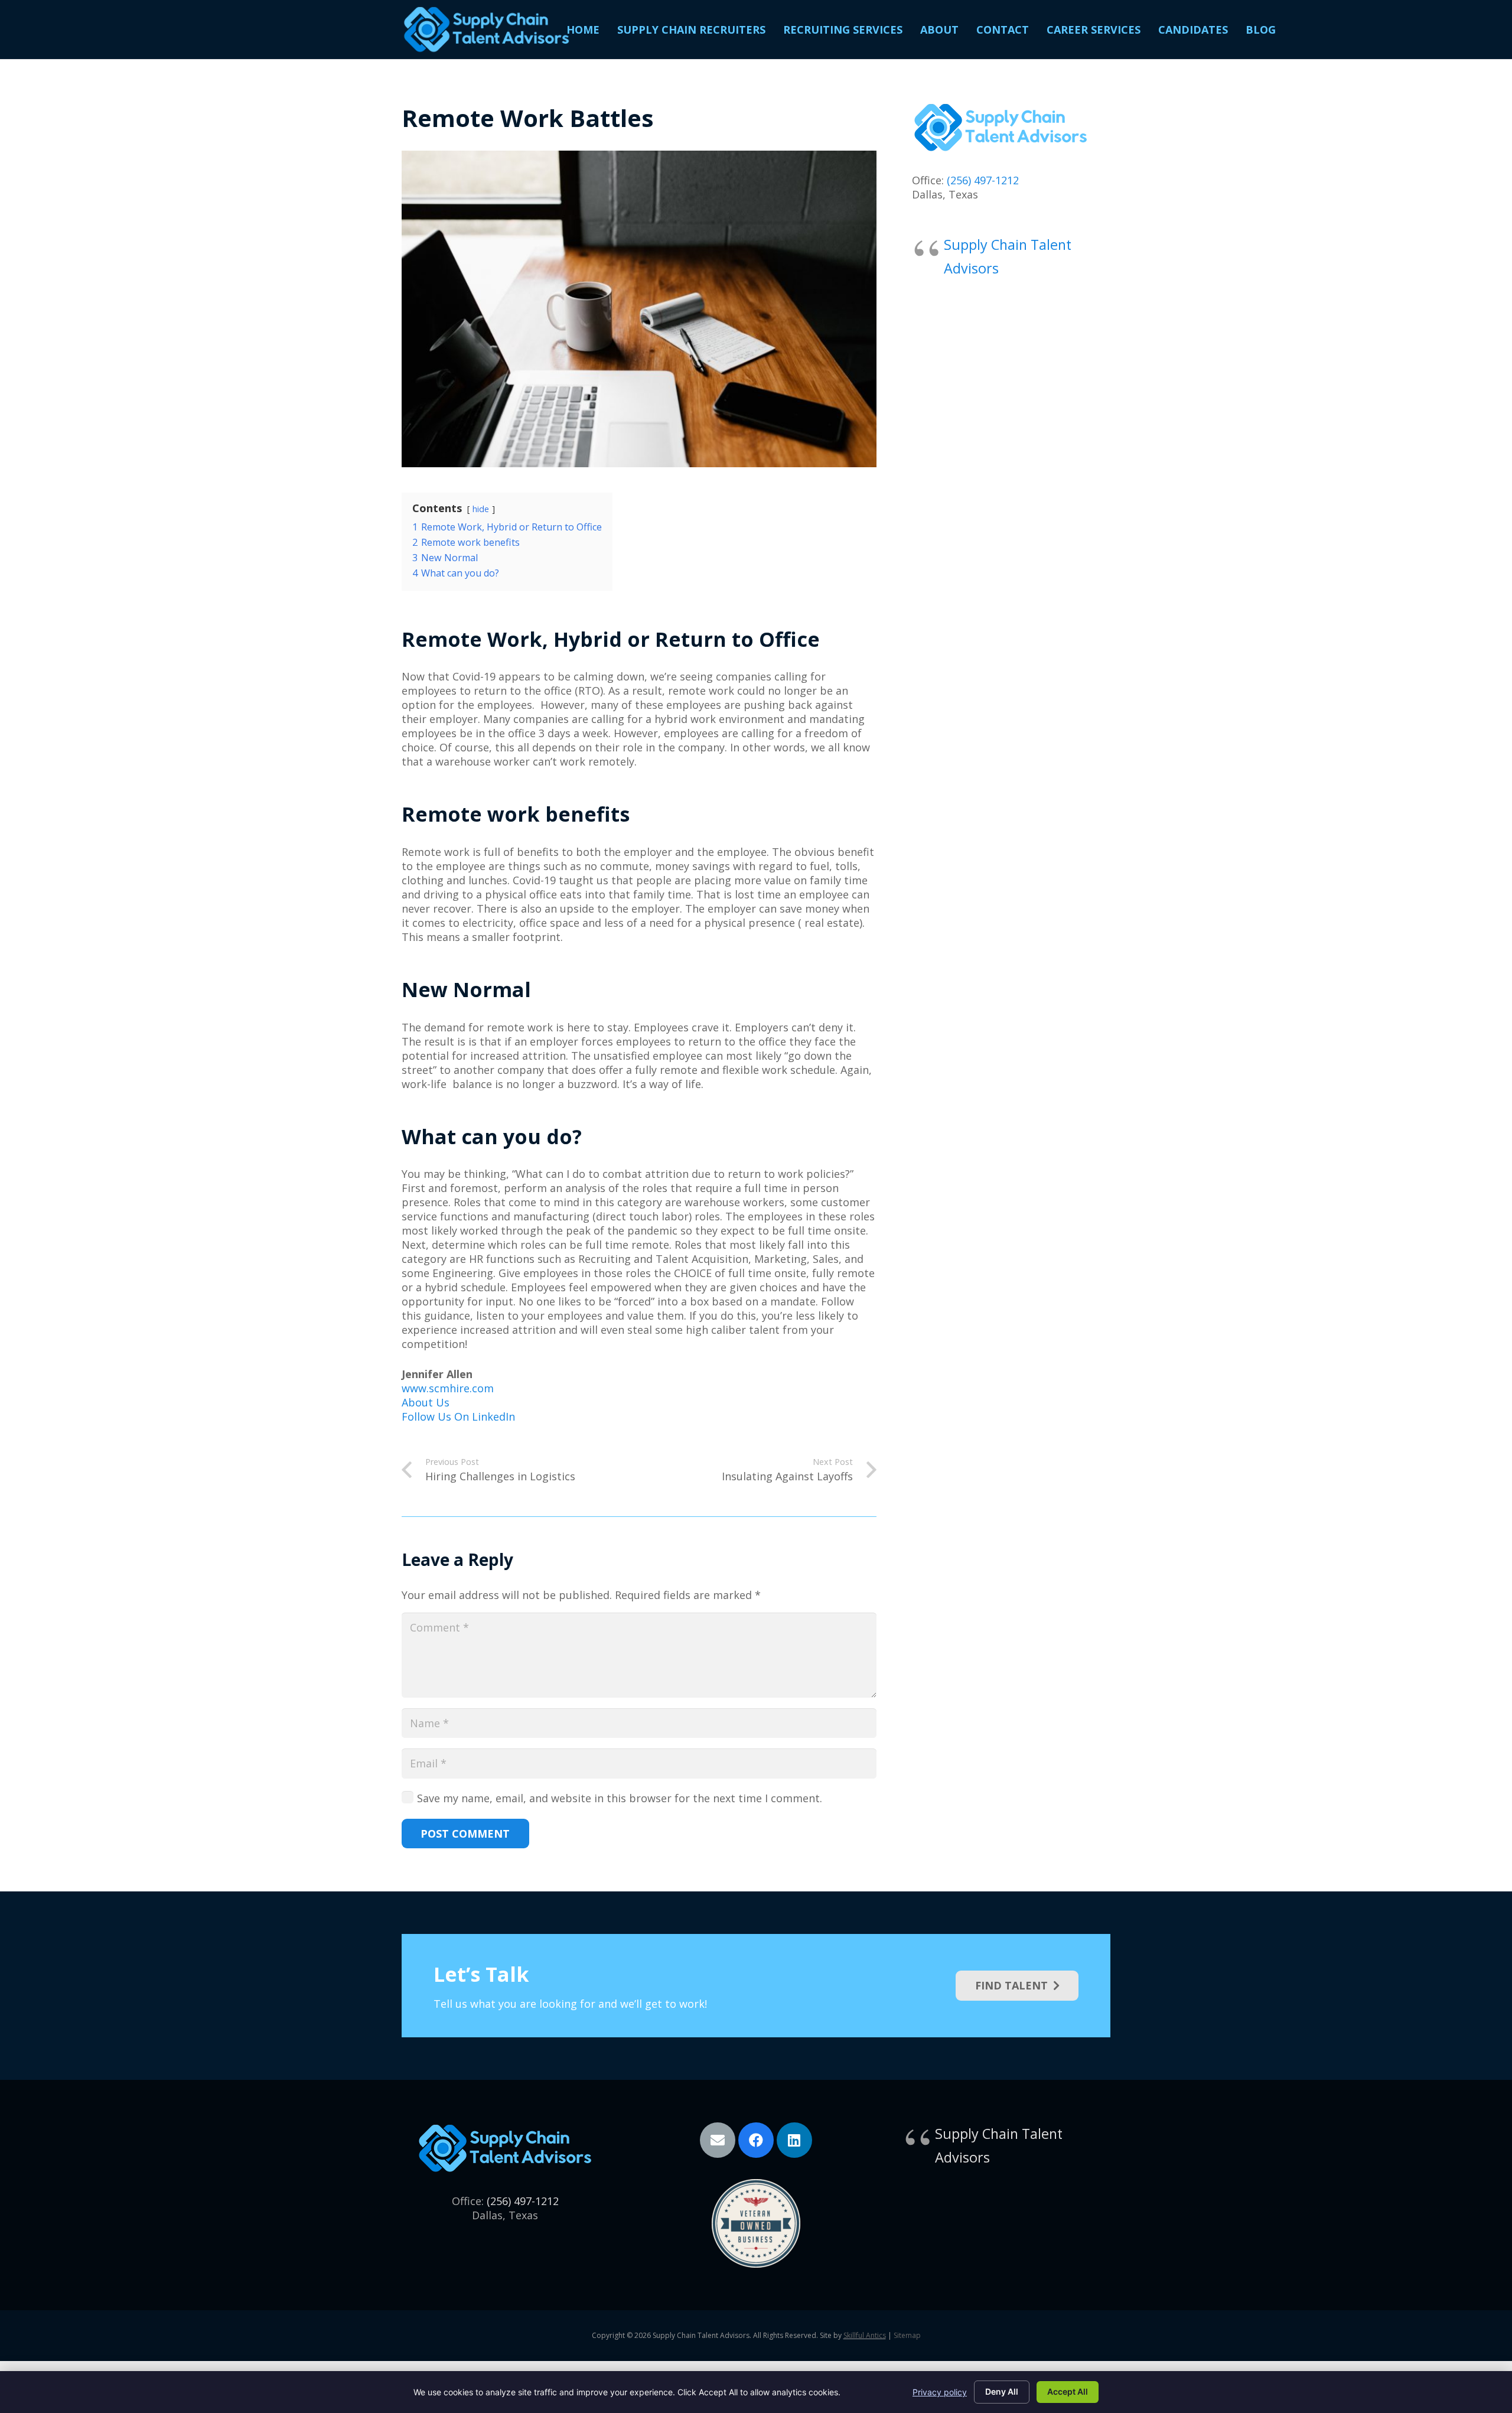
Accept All (1068, 2391)
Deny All (1002, 2391)
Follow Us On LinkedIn (458, 1416)
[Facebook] (756, 2140)
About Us (426, 1402)
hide (481, 509)
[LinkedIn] (794, 2140)
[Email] (718, 2140)
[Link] (486, 30)
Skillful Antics (865, 2335)
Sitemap (907, 2335)
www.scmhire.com (448, 1388)
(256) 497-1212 (983, 180)
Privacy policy (940, 2392)
